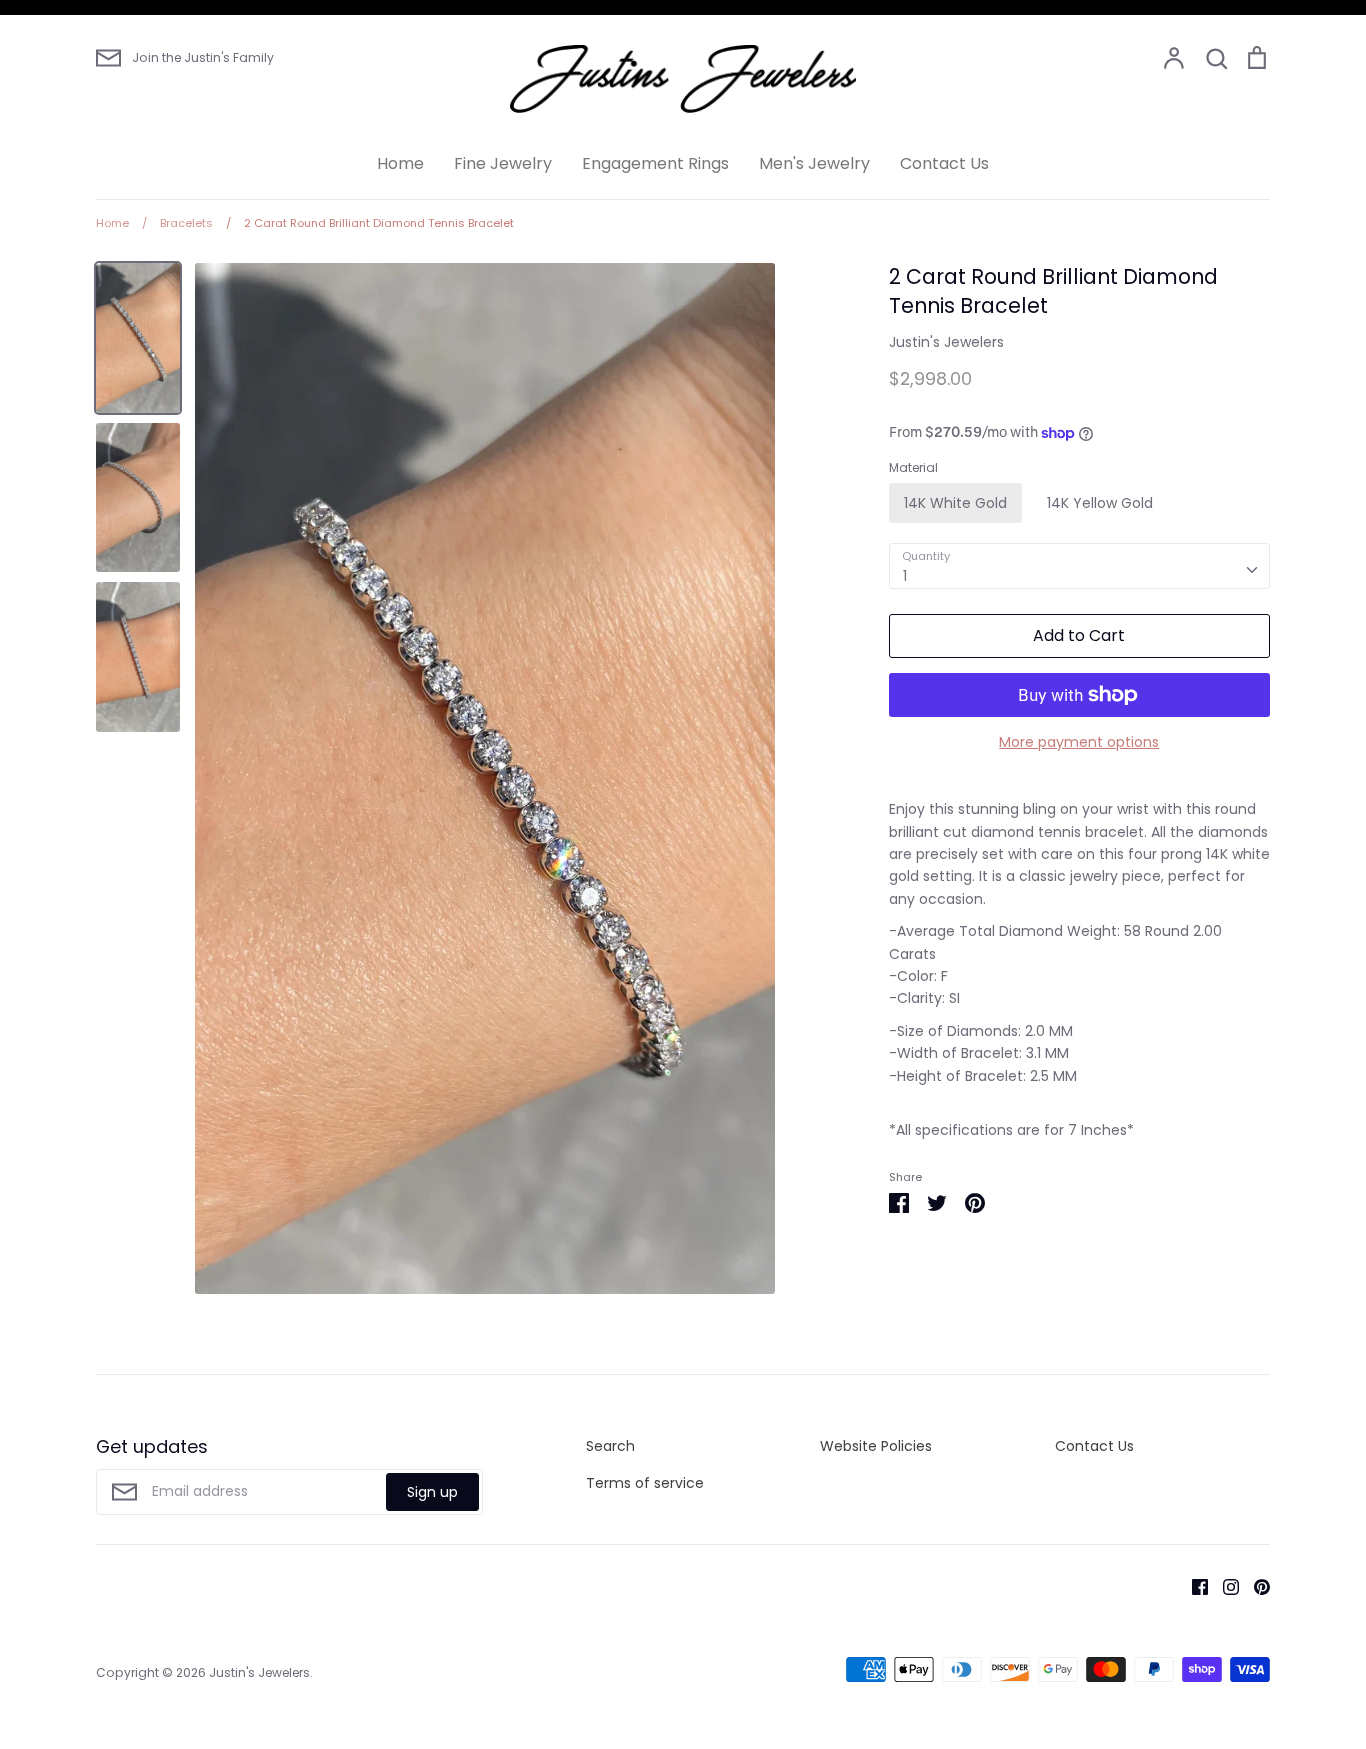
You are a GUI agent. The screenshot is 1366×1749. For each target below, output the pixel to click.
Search (610, 1446)
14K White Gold (955, 503)
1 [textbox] (905, 576)
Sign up (432, 1492)
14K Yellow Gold (1100, 503)
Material (913, 468)
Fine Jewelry (503, 163)
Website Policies (876, 1446)
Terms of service (645, 1483)
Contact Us (944, 163)
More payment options (1079, 742)
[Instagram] (1223, 1586)
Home (400, 163)
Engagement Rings (655, 163)
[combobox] (1079, 566)
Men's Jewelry (814, 163)
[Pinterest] (1254, 1586)
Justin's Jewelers (946, 342)
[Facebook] (1192, 1586)
